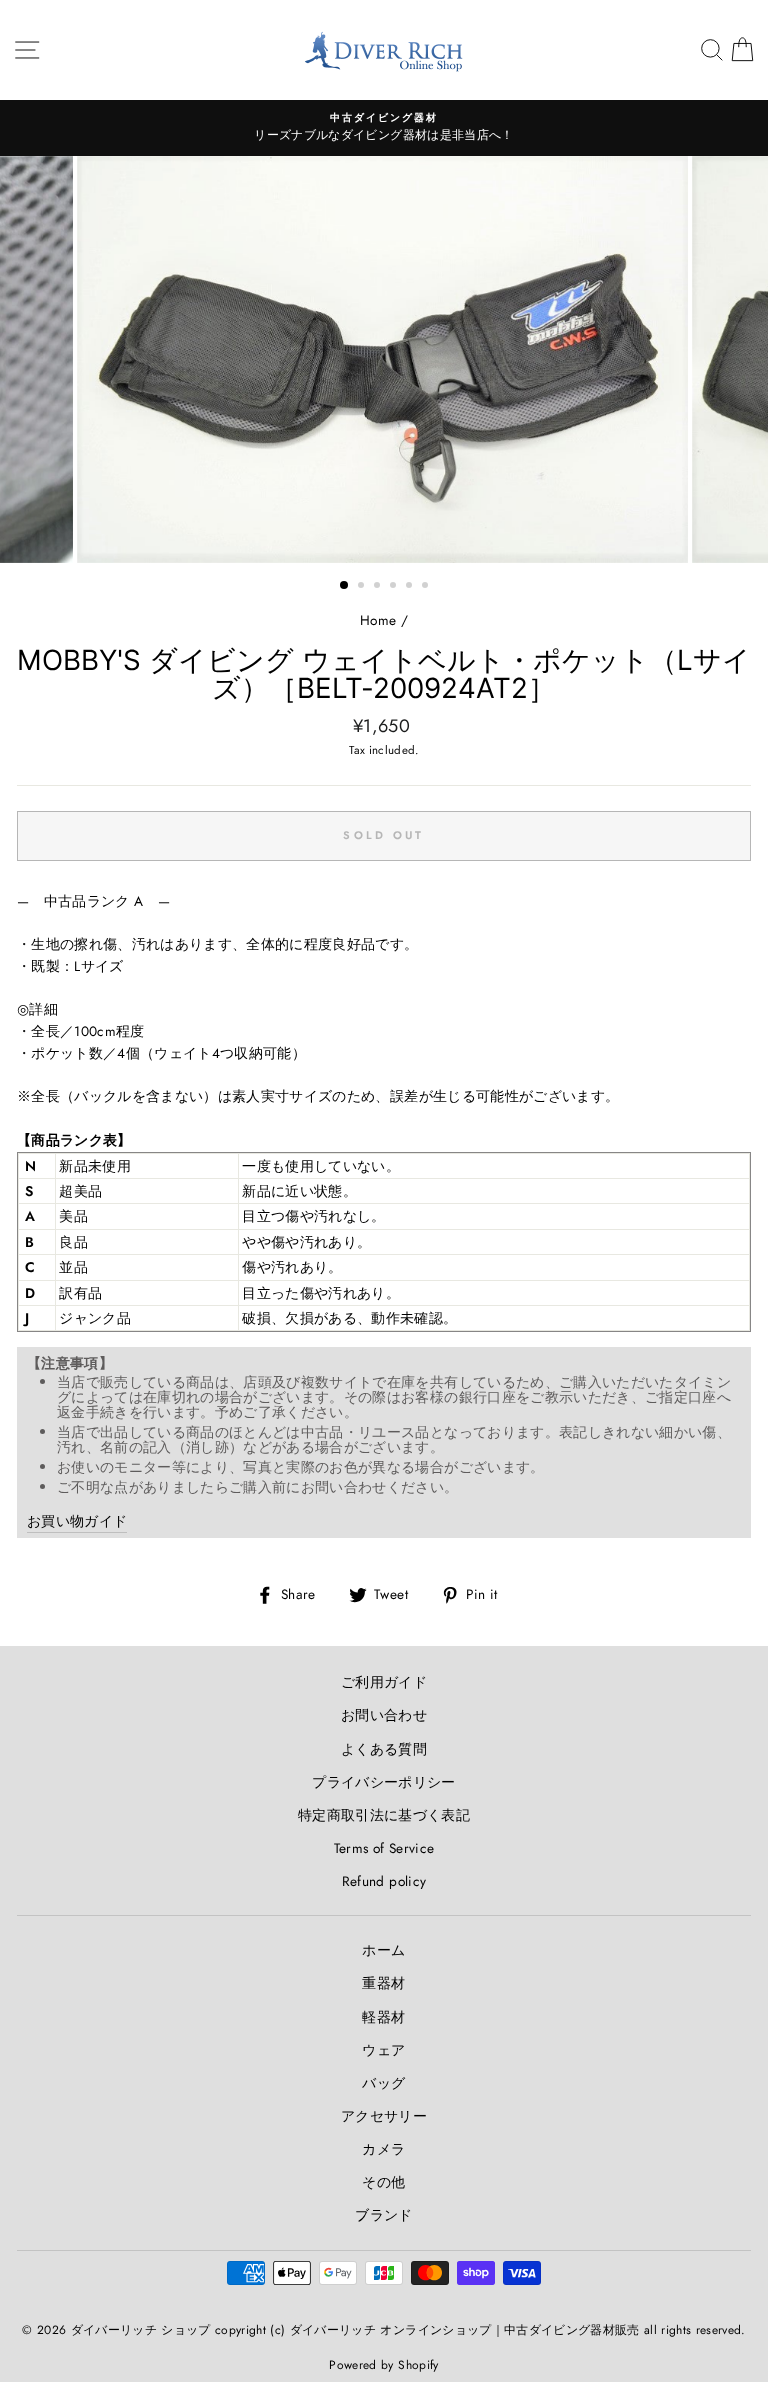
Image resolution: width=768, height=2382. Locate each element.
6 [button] (427, 587)
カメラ (383, 2149)
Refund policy (384, 1881)
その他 (383, 2182)
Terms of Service (384, 1848)
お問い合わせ (384, 1715)
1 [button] (345, 586)
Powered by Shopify (383, 2365)
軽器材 (383, 2017)
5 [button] (411, 587)
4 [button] (395, 587)
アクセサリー (384, 2116)
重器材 (383, 1983)
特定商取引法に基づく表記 (384, 1815)
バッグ (383, 2083)
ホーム (383, 1950)
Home (378, 620)
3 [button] (379, 587)
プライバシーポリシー (383, 1782)
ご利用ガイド (384, 1682)
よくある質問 (384, 1749)
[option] (384, 128)
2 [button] (363, 587)
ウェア (383, 2050)
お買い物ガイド (77, 1521)
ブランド (383, 2215)
